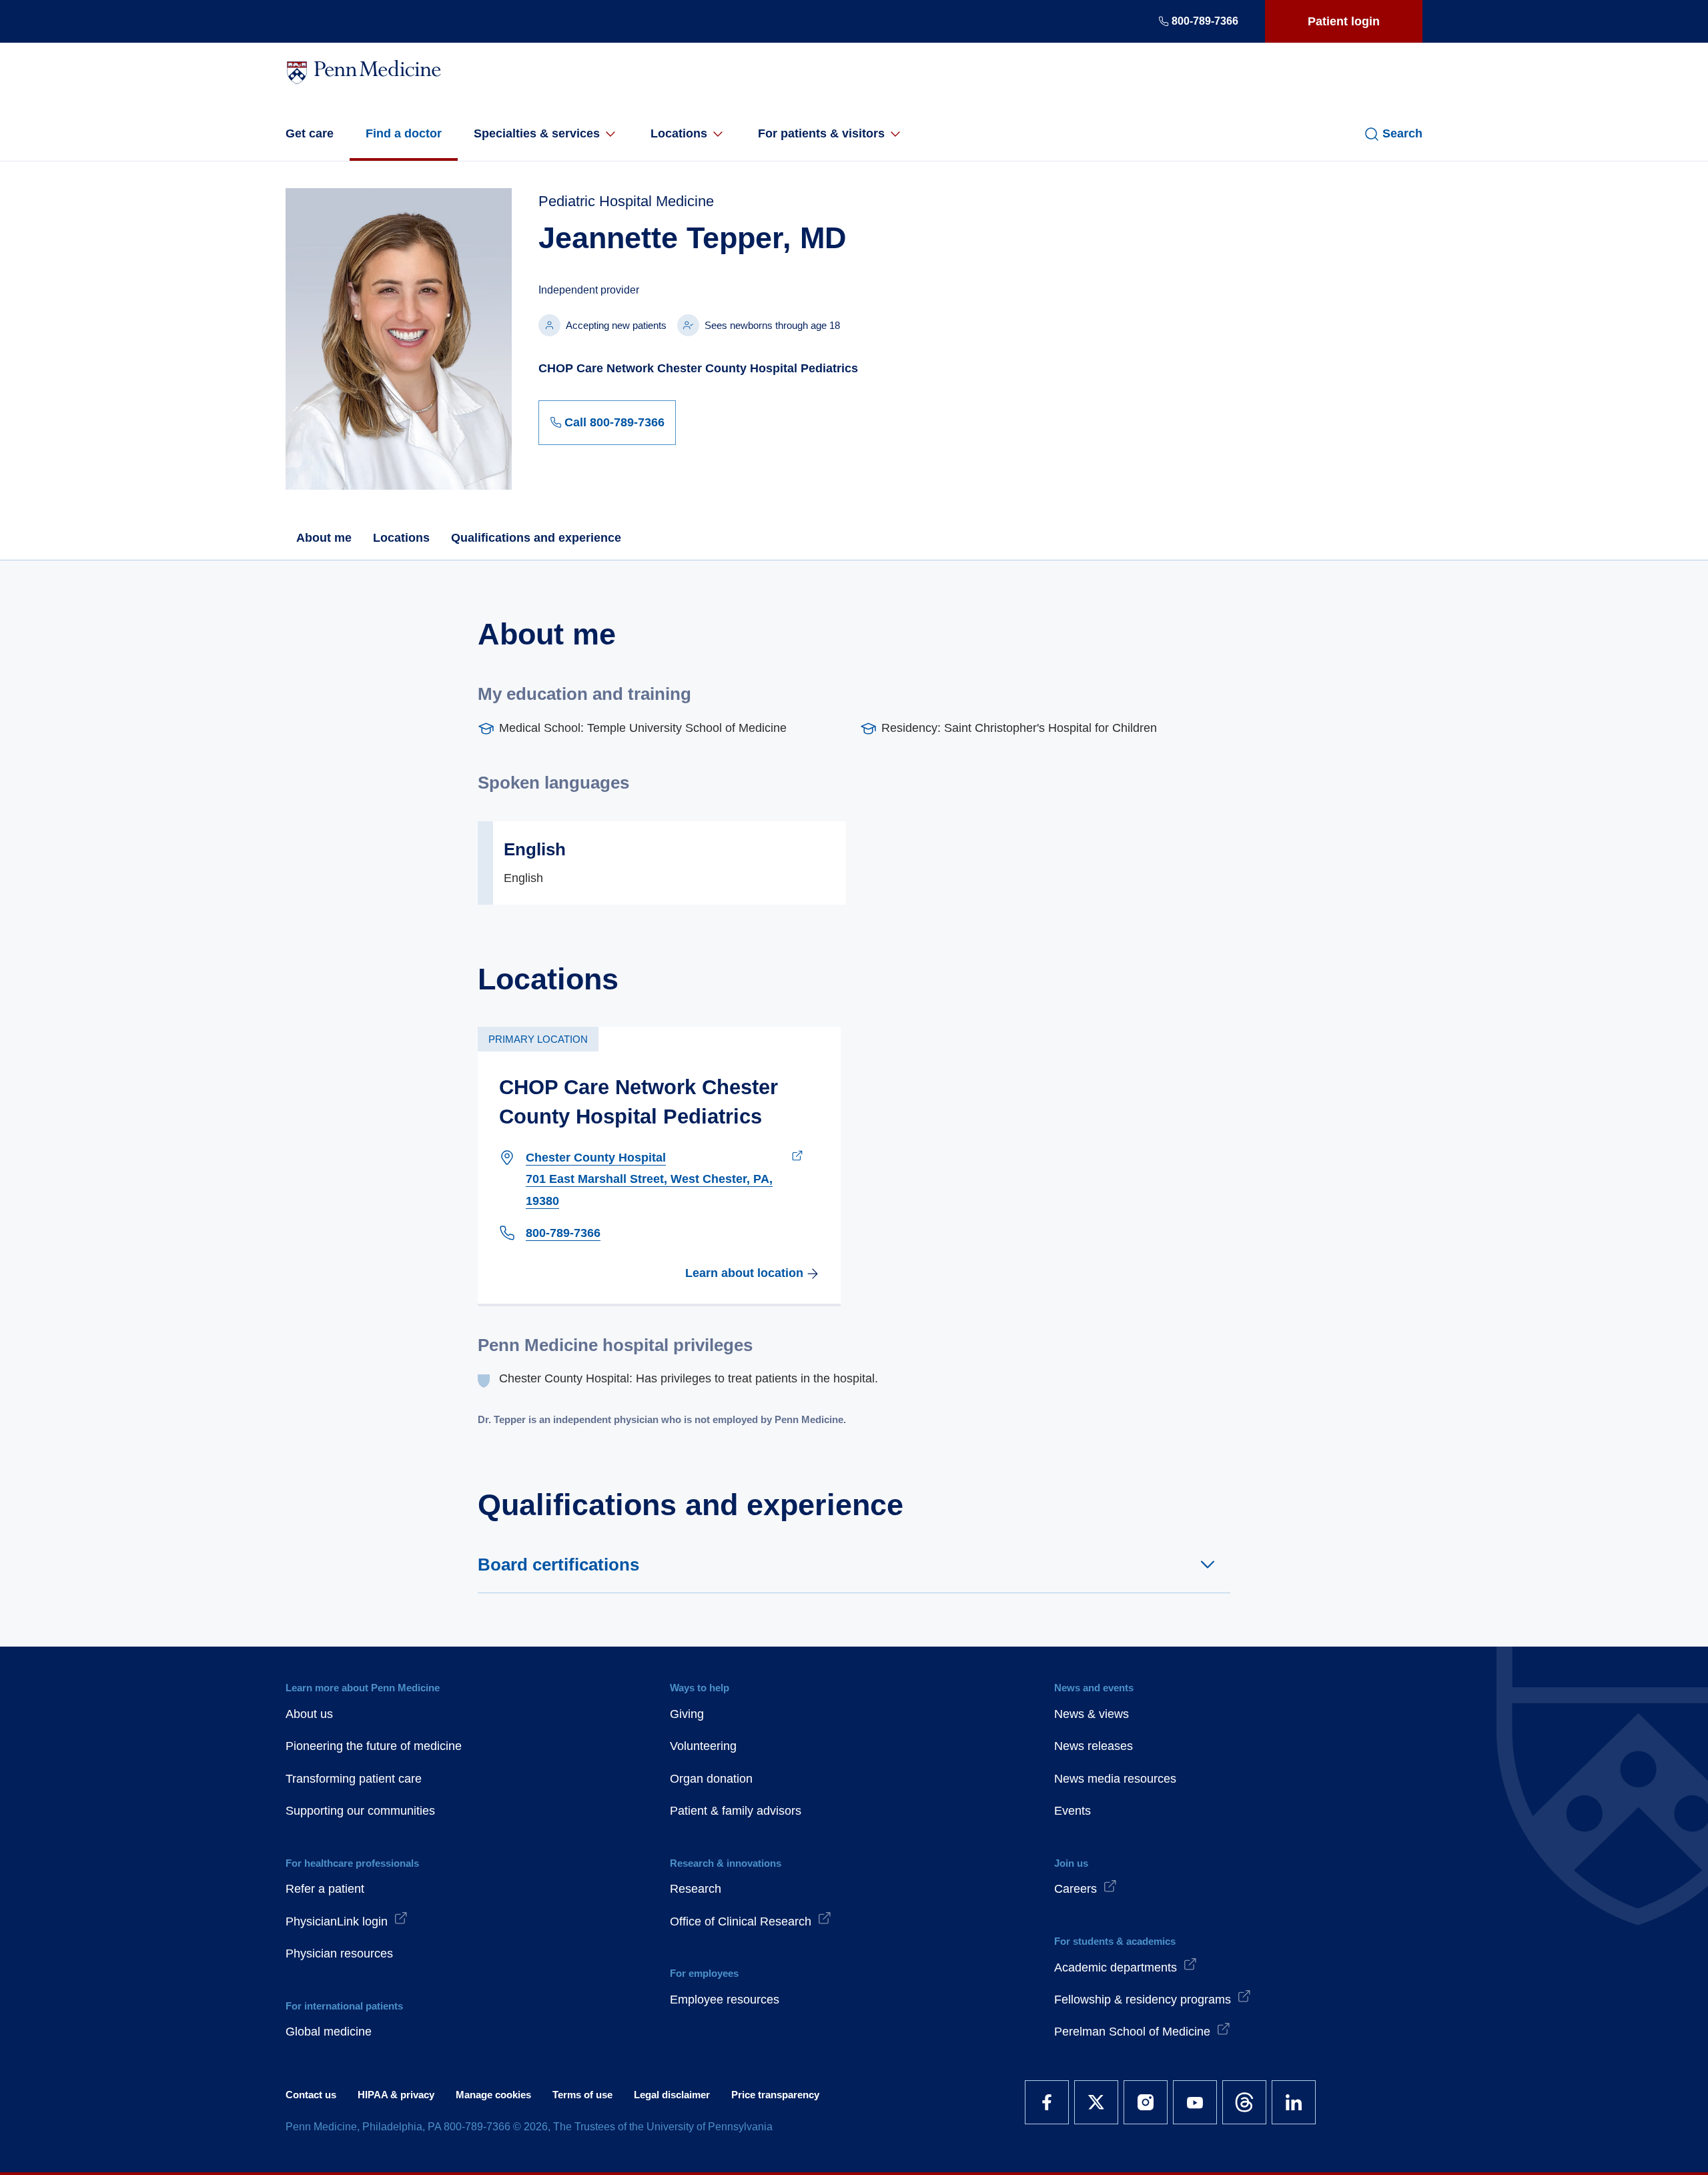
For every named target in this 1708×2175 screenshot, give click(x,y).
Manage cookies (493, 2095)
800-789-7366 (1205, 21)
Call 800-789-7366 (614, 422)
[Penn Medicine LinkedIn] (1294, 2102)
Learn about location (744, 1273)
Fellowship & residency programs (1143, 2000)
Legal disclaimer (672, 2095)
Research (696, 1889)
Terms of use (582, 2095)
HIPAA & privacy (396, 2095)
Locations (679, 133)
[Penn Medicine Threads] (1244, 2102)
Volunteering (703, 1746)
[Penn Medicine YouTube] (1195, 2102)
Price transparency (775, 2095)
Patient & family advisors (736, 1811)
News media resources (1115, 1779)
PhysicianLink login (337, 1921)
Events (1073, 1811)
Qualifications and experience (536, 538)
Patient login (1344, 21)
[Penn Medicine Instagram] (1146, 2102)
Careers (1076, 1889)
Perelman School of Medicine (1132, 2032)
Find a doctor (404, 133)
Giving (687, 1714)
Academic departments (1116, 1968)
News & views (1092, 1714)
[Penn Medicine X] (1096, 2102)
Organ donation (711, 1779)
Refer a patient (325, 1889)
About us (309, 1714)
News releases (1094, 1746)
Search (1402, 133)
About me (324, 538)
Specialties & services (537, 133)
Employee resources (725, 2000)
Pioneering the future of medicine (374, 1746)
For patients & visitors (821, 133)
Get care (310, 133)
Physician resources (339, 1953)
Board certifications (558, 1565)
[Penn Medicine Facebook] (1047, 2102)
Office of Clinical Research (741, 1921)
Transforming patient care (354, 1779)
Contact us (311, 2095)
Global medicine (329, 2032)
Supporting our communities (360, 1811)
